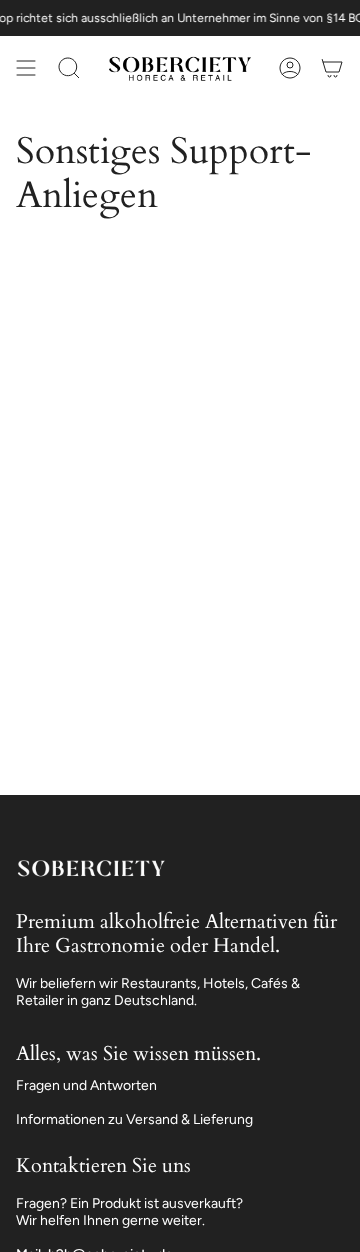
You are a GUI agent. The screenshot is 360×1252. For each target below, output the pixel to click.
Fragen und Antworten (86, 1085)
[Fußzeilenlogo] (91, 868)
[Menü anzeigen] (26, 68)
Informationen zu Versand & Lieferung (134, 1119)
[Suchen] (69, 68)
